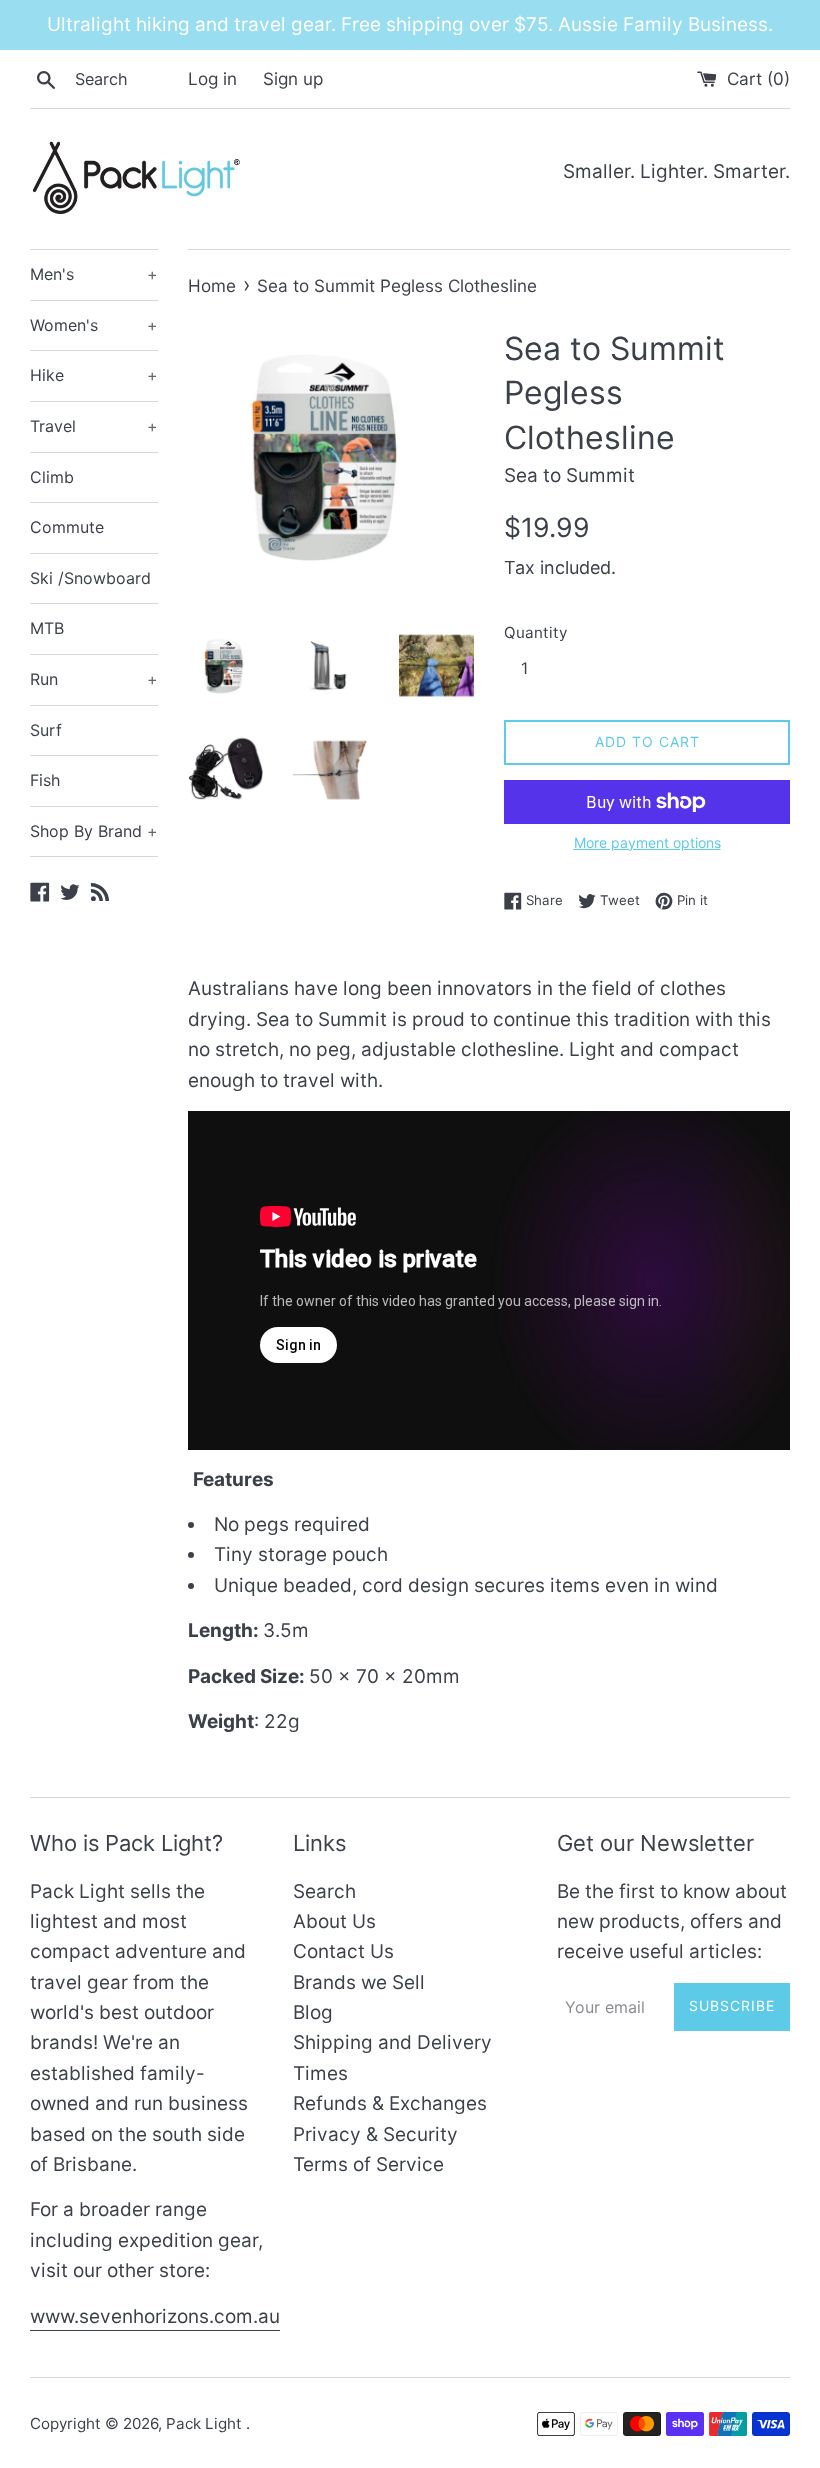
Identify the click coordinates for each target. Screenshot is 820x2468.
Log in (212, 78)
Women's (94, 325)
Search (324, 1891)
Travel (94, 426)
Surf (46, 730)
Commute (67, 527)
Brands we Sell (359, 1982)
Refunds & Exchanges (390, 2103)
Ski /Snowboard (90, 578)
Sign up (293, 78)
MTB (47, 628)
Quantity (535, 632)
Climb (52, 477)
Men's (94, 274)
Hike (94, 375)
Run (94, 679)
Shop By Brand (94, 831)
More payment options (647, 842)
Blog (313, 2012)
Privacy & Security (375, 2134)
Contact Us (343, 1951)
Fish (45, 780)
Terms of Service (368, 2164)
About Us (334, 1921)
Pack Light (206, 2423)
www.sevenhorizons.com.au (155, 2316)
